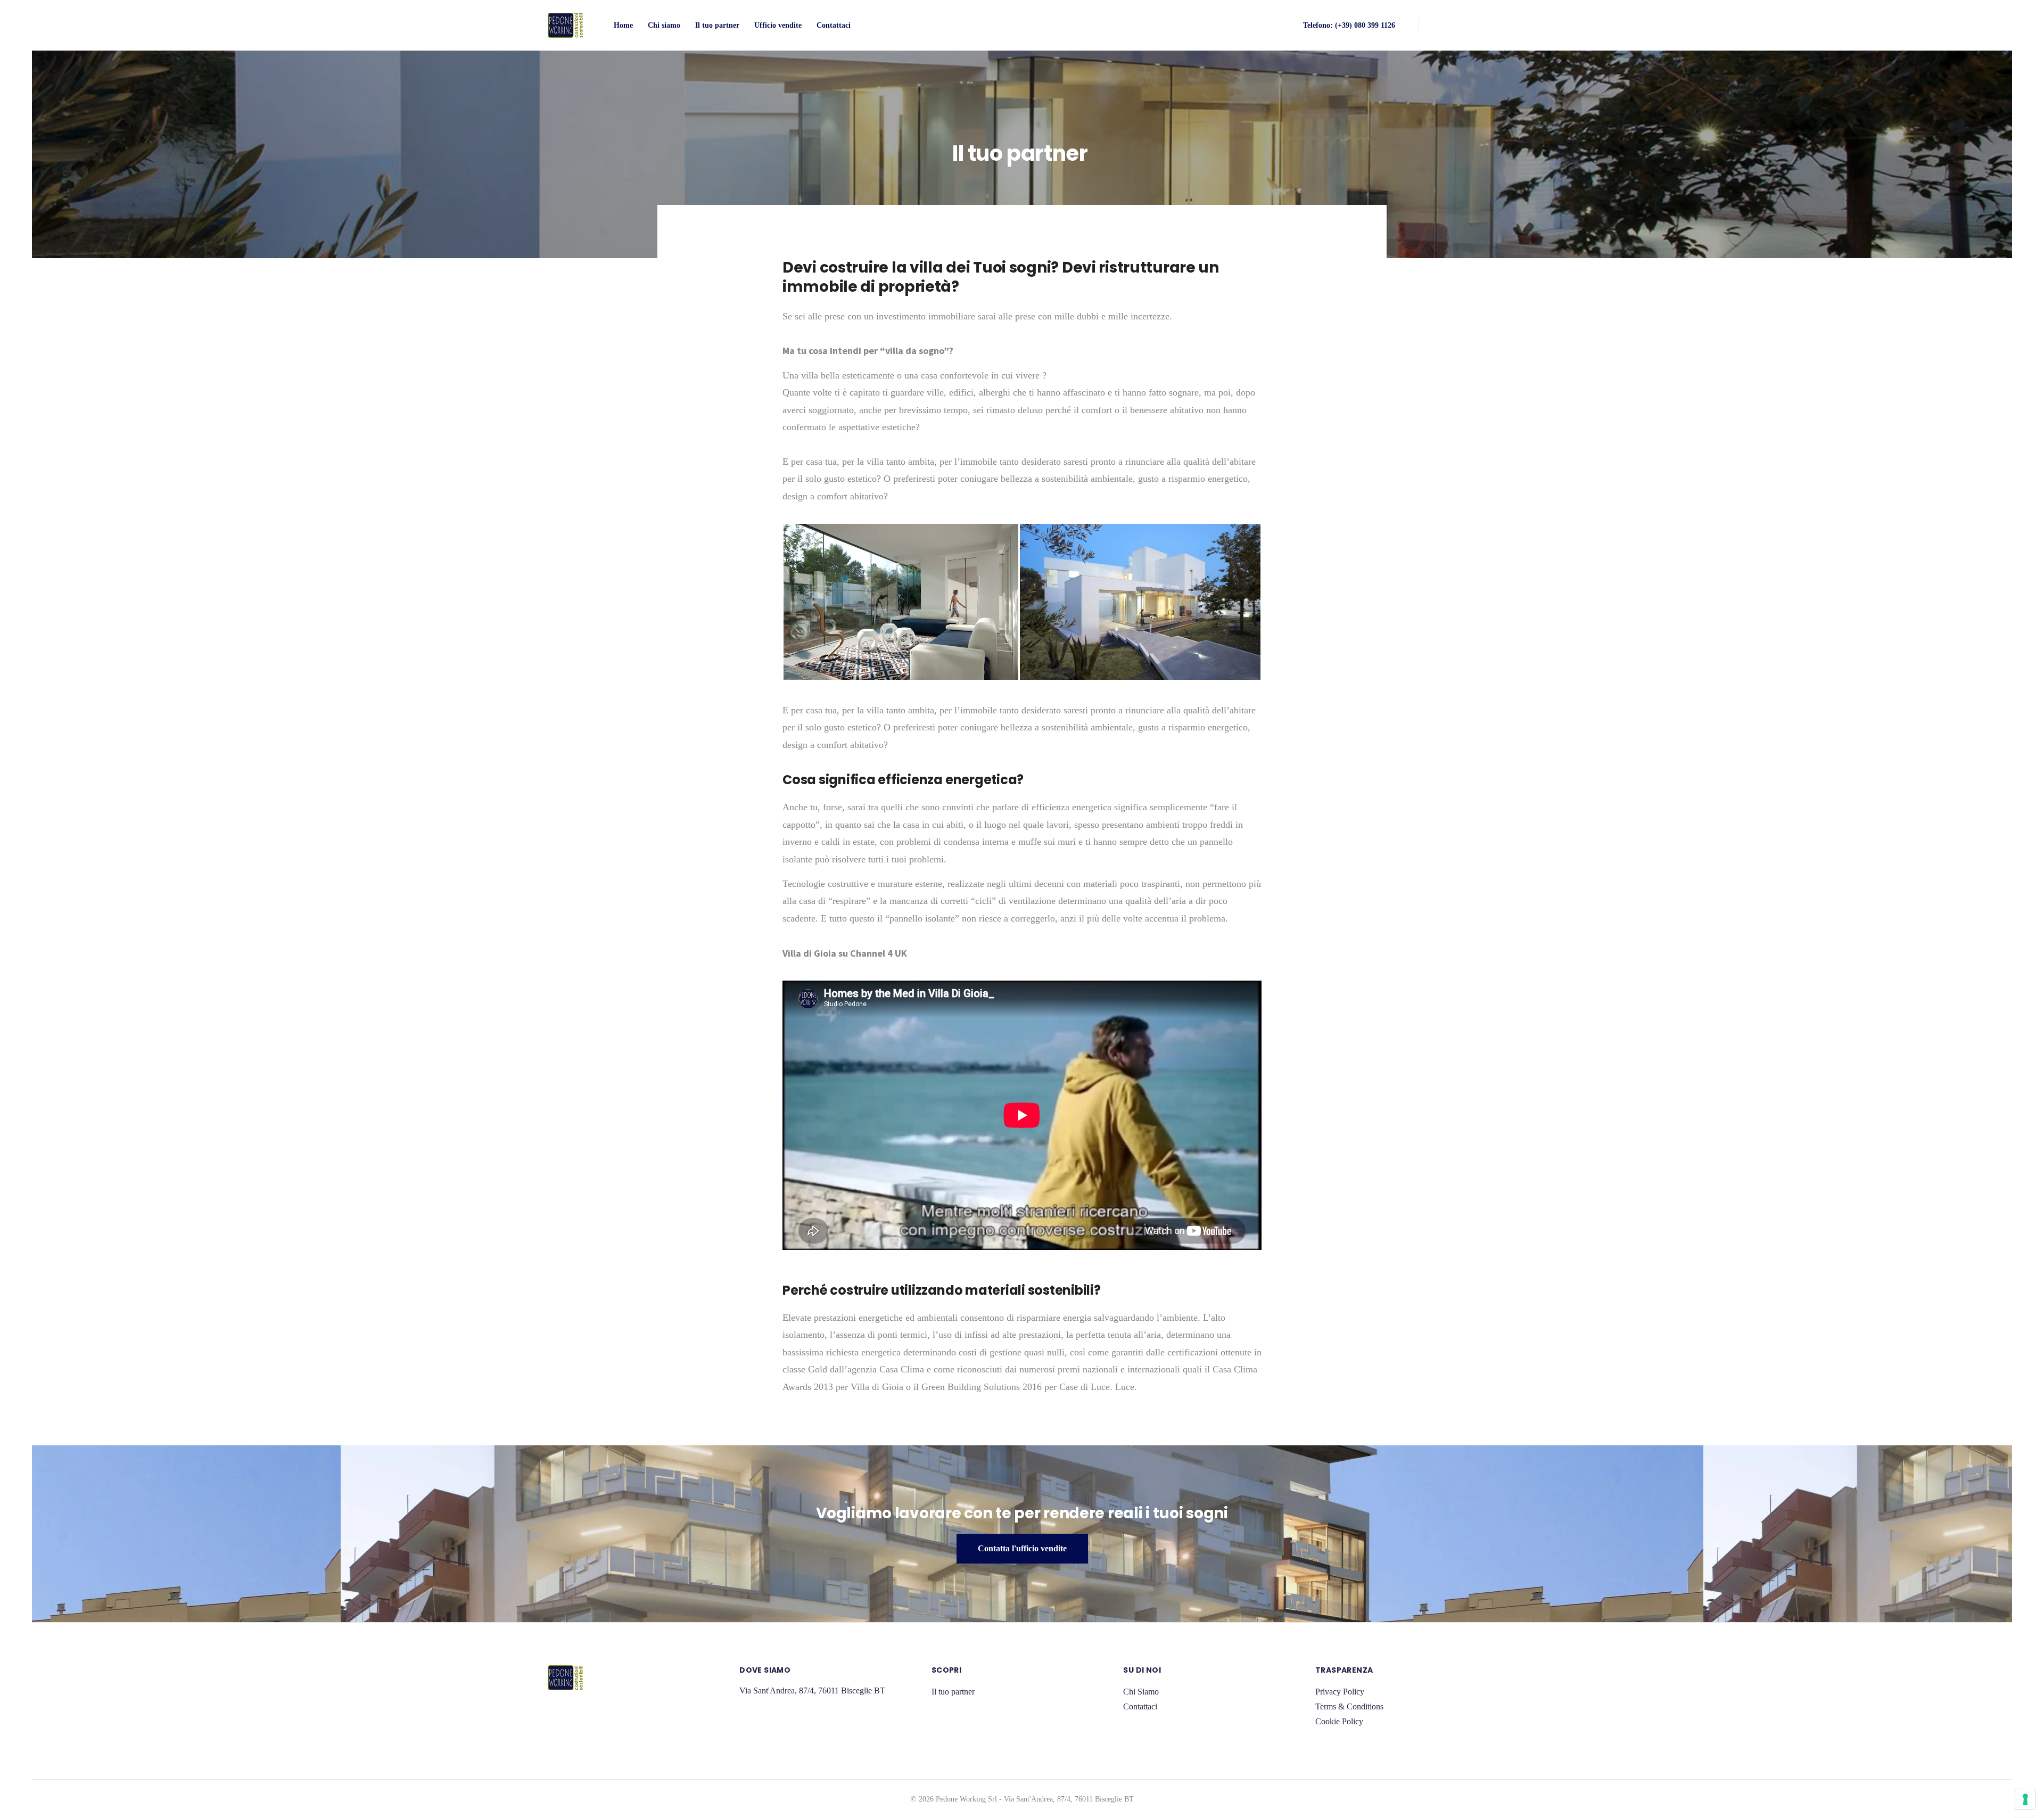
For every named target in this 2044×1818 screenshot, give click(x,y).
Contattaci (834, 25)
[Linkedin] (1470, 25)
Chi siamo (664, 25)
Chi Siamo (1141, 1692)
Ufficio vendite (778, 25)
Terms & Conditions (1349, 1706)
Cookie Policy (1339, 1721)
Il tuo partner (717, 25)
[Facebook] (1446, 25)
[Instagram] (1493, 25)
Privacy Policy (1340, 1692)
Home (623, 25)
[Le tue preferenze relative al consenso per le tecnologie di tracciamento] (2025, 1799)
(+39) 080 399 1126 (1365, 25)
